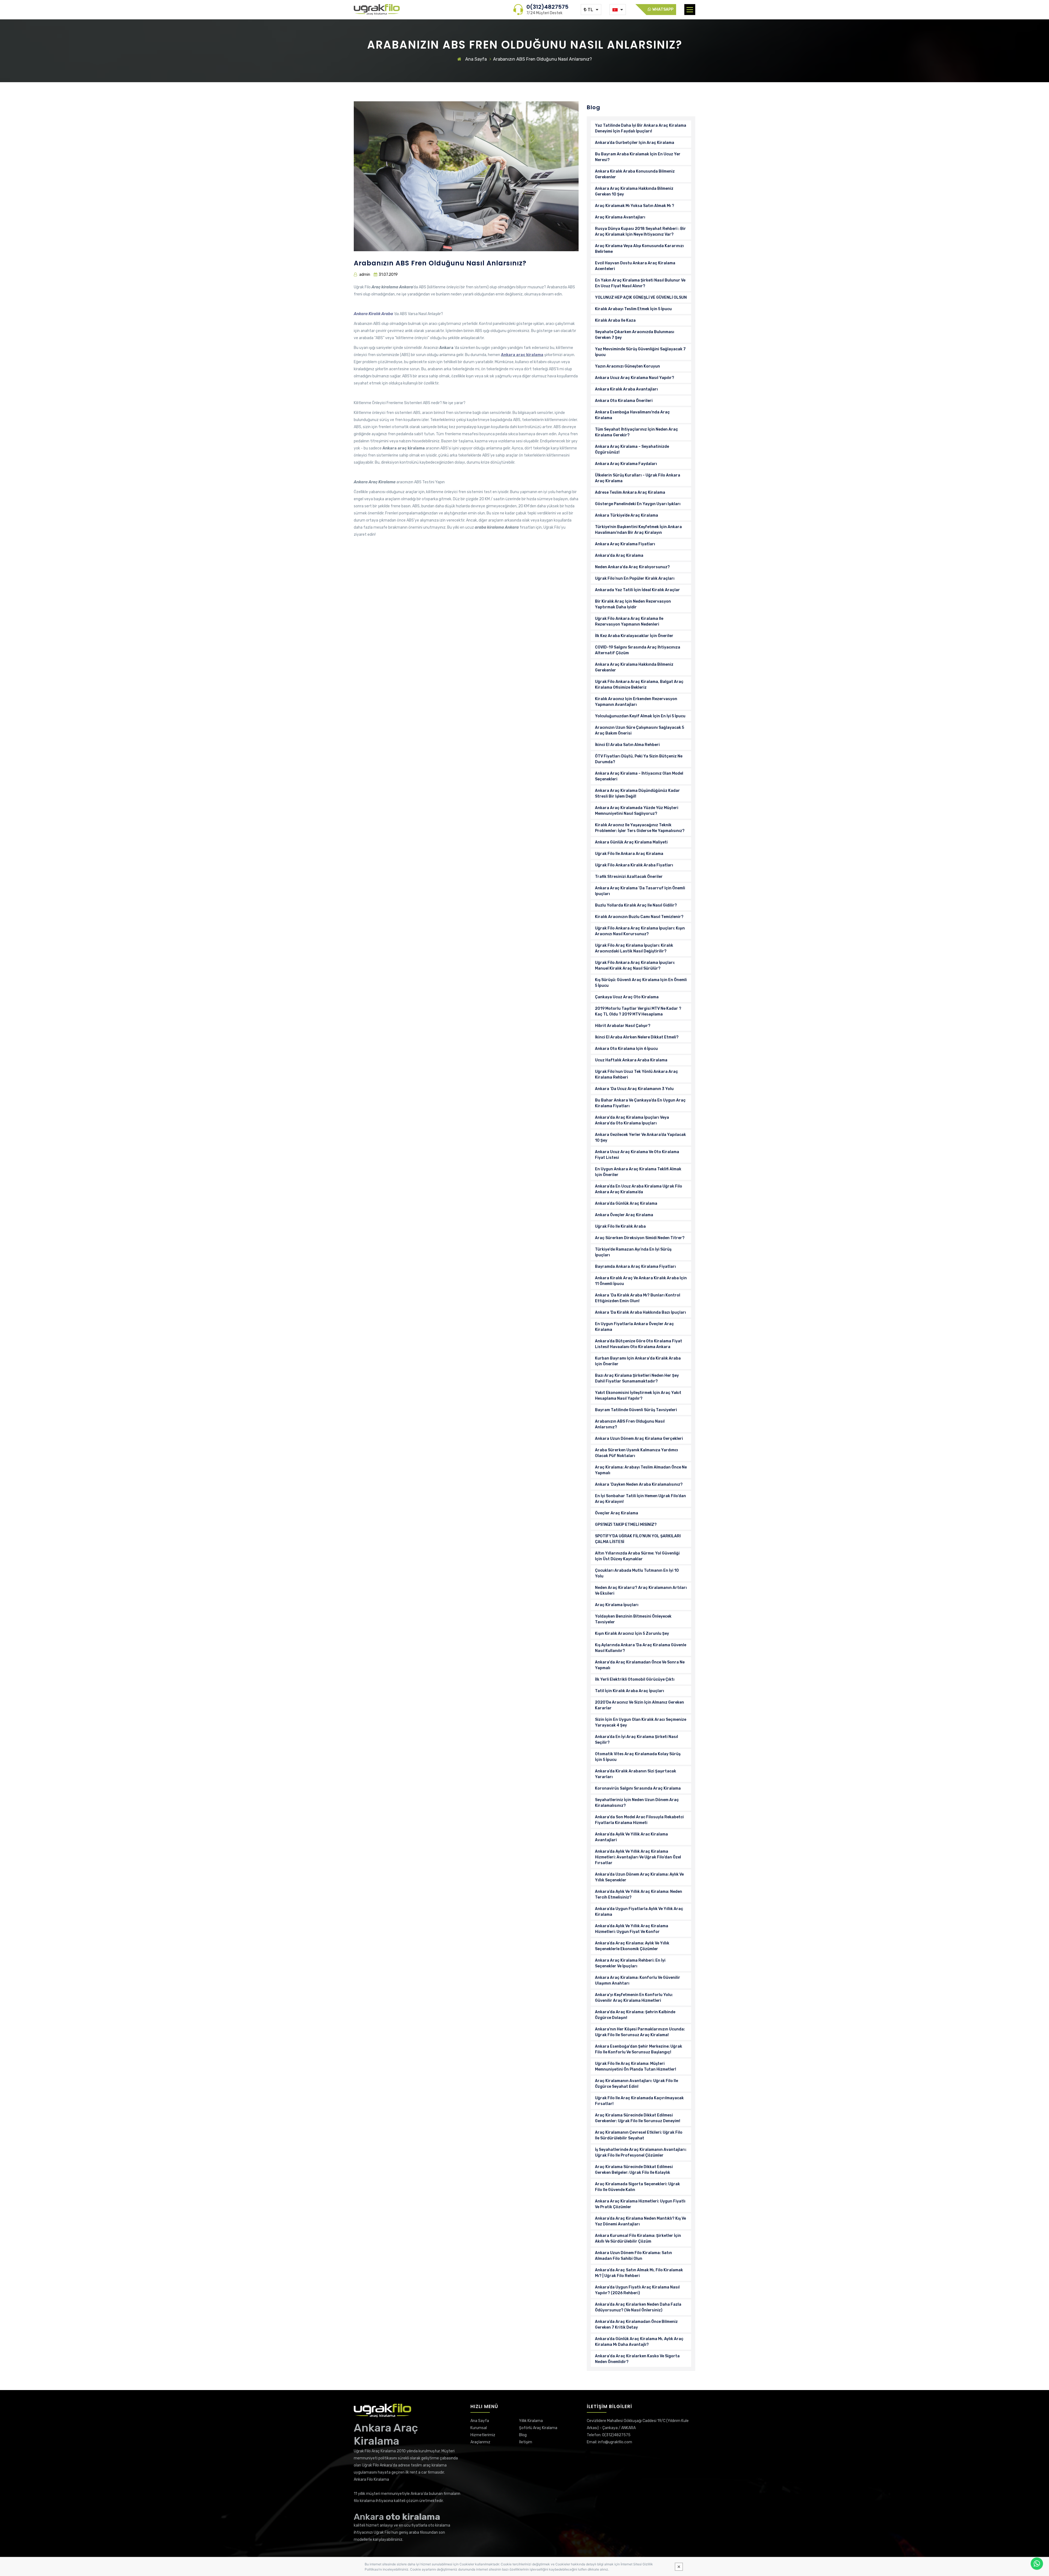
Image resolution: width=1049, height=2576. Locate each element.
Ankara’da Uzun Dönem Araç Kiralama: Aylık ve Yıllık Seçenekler (639, 1877)
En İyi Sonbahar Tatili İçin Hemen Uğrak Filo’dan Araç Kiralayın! (640, 1499)
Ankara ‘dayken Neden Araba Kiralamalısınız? (639, 1484)
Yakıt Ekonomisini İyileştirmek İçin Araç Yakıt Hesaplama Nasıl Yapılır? (638, 1396)
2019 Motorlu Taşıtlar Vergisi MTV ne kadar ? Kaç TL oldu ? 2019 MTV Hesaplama (638, 1011)
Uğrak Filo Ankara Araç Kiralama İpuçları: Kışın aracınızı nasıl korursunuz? (640, 931)
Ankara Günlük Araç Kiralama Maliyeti (631, 842)
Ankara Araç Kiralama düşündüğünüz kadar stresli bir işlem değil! (637, 793)
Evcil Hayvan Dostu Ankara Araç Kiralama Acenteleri (635, 266)
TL (590, 10)
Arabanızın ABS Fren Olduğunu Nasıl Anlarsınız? (630, 1424)
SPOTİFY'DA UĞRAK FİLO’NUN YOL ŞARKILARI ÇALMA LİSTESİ (638, 1539)
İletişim (526, 2442)
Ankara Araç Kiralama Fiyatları (625, 544)
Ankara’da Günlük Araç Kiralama (626, 1203)
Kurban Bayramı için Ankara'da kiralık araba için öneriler (638, 1361)
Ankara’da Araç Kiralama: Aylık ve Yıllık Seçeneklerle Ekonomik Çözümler (632, 1946)
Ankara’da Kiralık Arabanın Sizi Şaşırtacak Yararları (636, 1774)
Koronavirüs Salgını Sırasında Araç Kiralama (638, 1788)
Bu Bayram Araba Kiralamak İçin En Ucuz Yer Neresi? (638, 157)
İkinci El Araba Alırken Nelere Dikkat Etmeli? (637, 1037)
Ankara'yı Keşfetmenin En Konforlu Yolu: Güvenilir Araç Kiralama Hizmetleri (634, 1998)
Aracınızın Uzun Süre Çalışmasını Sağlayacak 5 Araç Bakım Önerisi (640, 730)
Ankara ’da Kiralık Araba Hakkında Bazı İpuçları (640, 1312)
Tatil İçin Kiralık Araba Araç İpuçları (630, 1691)
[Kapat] (679, 2567)
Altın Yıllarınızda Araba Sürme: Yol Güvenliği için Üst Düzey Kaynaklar (637, 1556)
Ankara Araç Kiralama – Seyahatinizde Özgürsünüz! (632, 449)
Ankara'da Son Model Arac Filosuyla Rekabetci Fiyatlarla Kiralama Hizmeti (639, 1820)
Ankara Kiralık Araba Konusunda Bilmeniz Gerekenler (635, 174)
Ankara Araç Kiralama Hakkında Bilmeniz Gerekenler (634, 667)
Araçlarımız (480, 2442)
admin (365, 275)
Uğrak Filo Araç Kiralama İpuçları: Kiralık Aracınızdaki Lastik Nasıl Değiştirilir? (634, 948)
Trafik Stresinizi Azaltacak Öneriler (629, 877)
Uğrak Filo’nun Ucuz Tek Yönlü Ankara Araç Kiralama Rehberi (637, 1074)
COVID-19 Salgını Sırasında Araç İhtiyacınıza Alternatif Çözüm (638, 650)
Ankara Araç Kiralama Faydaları (626, 464)
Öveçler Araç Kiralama (617, 1513)
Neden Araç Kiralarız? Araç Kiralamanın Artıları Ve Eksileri (641, 1591)
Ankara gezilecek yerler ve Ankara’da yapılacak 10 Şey (640, 1138)
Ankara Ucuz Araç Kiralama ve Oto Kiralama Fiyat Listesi (637, 1155)
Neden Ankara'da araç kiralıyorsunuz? (632, 567)
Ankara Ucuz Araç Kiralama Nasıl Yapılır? (635, 378)
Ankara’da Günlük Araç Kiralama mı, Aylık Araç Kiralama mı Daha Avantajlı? (639, 2342)
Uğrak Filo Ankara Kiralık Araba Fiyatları (634, 865)
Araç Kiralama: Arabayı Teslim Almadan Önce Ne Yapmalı (641, 1470)
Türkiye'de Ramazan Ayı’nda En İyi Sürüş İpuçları (633, 1252)
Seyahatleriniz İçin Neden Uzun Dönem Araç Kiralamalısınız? (637, 1803)
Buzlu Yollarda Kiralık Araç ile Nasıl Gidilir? (636, 905)
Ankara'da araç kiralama (619, 556)
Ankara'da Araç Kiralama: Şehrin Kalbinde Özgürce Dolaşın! (635, 2015)
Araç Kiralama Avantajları (620, 217)
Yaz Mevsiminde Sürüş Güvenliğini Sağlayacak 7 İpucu (640, 352)
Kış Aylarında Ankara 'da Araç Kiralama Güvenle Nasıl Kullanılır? (641, 1648)
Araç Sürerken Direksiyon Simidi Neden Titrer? (640, 1238)
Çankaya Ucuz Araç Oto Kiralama (627, 997)
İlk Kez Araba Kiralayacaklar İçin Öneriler (634, 636)
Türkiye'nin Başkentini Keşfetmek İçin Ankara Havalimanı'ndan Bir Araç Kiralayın (638, 530)
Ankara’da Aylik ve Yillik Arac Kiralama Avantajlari (631, 1837)
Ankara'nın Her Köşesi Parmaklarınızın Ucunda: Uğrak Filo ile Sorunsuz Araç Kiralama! (640, 2032)
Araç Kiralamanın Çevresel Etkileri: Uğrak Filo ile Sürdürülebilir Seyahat (639, 2135)
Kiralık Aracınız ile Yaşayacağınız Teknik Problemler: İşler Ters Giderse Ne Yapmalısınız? (640, 828)
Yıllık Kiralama (531, 2421)
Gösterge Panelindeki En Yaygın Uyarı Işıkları (638, 504)
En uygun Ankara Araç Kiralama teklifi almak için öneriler (638, 1172)
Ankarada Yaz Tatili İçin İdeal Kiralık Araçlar (637, 590)
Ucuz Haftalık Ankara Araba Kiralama (631, 1060)
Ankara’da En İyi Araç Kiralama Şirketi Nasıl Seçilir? (637, 1740)
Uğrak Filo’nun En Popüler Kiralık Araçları (635, 578)
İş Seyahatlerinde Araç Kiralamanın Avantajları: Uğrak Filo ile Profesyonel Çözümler (641, 2152)
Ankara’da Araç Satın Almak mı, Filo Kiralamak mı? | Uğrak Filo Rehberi (639, 2273)
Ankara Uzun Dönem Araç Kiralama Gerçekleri (639, 1439)
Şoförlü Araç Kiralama (538, 2428)
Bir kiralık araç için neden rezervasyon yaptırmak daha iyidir (633, 604)
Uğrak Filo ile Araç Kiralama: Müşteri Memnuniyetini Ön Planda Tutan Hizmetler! (636, 2066)
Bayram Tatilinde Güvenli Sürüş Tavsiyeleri (636, 1410)
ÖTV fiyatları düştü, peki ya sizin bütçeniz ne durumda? (639, 759)
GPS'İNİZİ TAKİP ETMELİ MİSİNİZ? (626, 1525)
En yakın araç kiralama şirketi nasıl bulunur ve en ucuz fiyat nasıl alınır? (640, 283)
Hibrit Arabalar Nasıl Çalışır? (623, 1026)
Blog (523, 2435)
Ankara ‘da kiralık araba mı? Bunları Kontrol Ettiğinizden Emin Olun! (638, 1298)
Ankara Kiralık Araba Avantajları (626, 389)
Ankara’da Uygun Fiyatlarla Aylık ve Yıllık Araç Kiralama (639, 1912)
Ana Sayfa (475, 59)
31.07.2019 (388, 275)
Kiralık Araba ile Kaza (615, 320)
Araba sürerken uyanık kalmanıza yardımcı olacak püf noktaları (637, 1453)
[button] (690, 10)
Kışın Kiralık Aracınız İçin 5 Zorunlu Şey (632, 1634)
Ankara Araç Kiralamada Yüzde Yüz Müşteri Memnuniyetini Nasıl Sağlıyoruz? (637, 811)
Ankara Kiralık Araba (373, 314)
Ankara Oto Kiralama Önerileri (624, 401)
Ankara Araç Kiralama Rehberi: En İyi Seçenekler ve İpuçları (630, 1963)
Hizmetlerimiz (483, 2435)
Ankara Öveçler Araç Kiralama (624, 1215)
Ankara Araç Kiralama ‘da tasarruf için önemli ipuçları (640, 891)
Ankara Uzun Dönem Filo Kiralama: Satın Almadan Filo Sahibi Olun (633, 2256)
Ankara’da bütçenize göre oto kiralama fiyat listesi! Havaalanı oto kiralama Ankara (639, 1344)
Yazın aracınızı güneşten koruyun (627, 366)
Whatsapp (662, 9)
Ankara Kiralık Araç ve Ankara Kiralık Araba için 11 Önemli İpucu (641, 1281)
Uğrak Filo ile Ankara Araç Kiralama (629, 854)
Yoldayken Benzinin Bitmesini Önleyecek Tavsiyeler (633, 1619)
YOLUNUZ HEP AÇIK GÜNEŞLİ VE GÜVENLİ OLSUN (641, 297)
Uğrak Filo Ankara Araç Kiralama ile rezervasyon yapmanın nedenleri (629, 621)
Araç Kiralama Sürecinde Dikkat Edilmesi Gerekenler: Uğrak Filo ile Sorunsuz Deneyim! (638, 2118)
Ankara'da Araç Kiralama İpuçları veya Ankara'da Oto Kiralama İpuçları (632, 1120)
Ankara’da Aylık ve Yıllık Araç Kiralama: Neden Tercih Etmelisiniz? (639, 1894)
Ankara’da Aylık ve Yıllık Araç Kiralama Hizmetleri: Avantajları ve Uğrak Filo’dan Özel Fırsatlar (638, 1857)
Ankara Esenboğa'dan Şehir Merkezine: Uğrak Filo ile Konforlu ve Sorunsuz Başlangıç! (639, 2049)
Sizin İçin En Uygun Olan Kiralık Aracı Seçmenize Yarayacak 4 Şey (641, 1722)
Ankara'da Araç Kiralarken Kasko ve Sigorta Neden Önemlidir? (637, 2359)
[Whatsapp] (1037, 2564)
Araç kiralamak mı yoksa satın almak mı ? (635, 206)
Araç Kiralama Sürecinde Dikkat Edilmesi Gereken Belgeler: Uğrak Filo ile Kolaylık (634, 2170)
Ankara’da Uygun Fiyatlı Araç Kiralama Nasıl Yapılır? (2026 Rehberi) (637, 2290)
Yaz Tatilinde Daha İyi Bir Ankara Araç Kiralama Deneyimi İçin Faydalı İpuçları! (641, 128)
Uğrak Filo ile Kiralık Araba (620, 1226)
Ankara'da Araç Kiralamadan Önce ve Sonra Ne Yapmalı (640, 1665)
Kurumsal (479, 2428)
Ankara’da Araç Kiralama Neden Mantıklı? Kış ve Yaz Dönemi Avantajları (640, 2221)
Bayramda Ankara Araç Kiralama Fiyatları (635, 1267)
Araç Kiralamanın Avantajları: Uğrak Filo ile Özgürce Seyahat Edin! (637, 2084)
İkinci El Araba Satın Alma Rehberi (627, 745)
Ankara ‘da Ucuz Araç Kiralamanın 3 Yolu (634, 1089)
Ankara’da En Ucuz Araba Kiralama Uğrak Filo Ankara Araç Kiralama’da (639, 1189)
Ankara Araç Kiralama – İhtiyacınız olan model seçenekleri (639, 776)
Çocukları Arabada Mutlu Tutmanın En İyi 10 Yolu (637, 1573)
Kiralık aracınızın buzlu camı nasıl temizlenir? (639, 917)
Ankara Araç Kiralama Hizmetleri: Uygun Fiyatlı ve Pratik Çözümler (640, 2204)
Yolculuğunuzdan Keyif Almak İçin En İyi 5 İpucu (640, 716)
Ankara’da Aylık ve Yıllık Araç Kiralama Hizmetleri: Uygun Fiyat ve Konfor (632, 1929)
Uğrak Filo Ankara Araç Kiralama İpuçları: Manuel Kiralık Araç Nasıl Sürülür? (635, 966)
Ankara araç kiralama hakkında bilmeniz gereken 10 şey (634, 191)
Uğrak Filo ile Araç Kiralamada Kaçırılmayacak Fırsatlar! (639, 2101)
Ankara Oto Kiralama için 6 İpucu (626, 1049)
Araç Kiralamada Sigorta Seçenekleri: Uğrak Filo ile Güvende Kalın (637, 2187)
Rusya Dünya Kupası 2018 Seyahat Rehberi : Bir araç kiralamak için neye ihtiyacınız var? (640, 232)
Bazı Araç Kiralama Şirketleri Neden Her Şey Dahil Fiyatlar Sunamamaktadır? (637, 1378)
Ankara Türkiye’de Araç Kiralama (627, 515)
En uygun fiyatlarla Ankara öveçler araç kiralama (634, 1327)
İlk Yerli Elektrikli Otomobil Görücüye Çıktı (635, 1679)
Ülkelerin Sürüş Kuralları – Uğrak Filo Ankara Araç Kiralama (638, 478)
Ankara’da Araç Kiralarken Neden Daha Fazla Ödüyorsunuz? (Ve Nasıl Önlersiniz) (638, 2307)
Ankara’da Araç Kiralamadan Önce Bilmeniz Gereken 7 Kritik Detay (636, 2325)
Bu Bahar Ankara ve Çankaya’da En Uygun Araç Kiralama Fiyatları (640, 1103)
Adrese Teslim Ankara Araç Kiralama (630, 492)
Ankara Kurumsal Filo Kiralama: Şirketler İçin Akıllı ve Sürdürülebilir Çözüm (638, 2239)
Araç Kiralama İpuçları (617, 1605)
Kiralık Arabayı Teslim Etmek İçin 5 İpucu (633, 309)
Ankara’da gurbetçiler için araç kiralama (635, 143)
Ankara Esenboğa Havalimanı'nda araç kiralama (632, 415)
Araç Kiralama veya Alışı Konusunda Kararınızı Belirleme (639, 249)
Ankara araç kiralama (522, 355)
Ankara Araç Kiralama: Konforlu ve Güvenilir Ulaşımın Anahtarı (638, 1980)
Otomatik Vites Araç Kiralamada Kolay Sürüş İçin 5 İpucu (638, 1757)
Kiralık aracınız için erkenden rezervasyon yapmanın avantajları (636, 702)
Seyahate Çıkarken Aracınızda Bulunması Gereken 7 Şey (635, 335)
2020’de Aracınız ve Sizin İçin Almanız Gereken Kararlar (640, 1705)
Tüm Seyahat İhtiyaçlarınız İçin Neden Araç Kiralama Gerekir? (637, 432)
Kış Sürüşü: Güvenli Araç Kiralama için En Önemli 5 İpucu (641, 983)
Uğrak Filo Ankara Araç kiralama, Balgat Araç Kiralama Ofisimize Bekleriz (639, 685)
